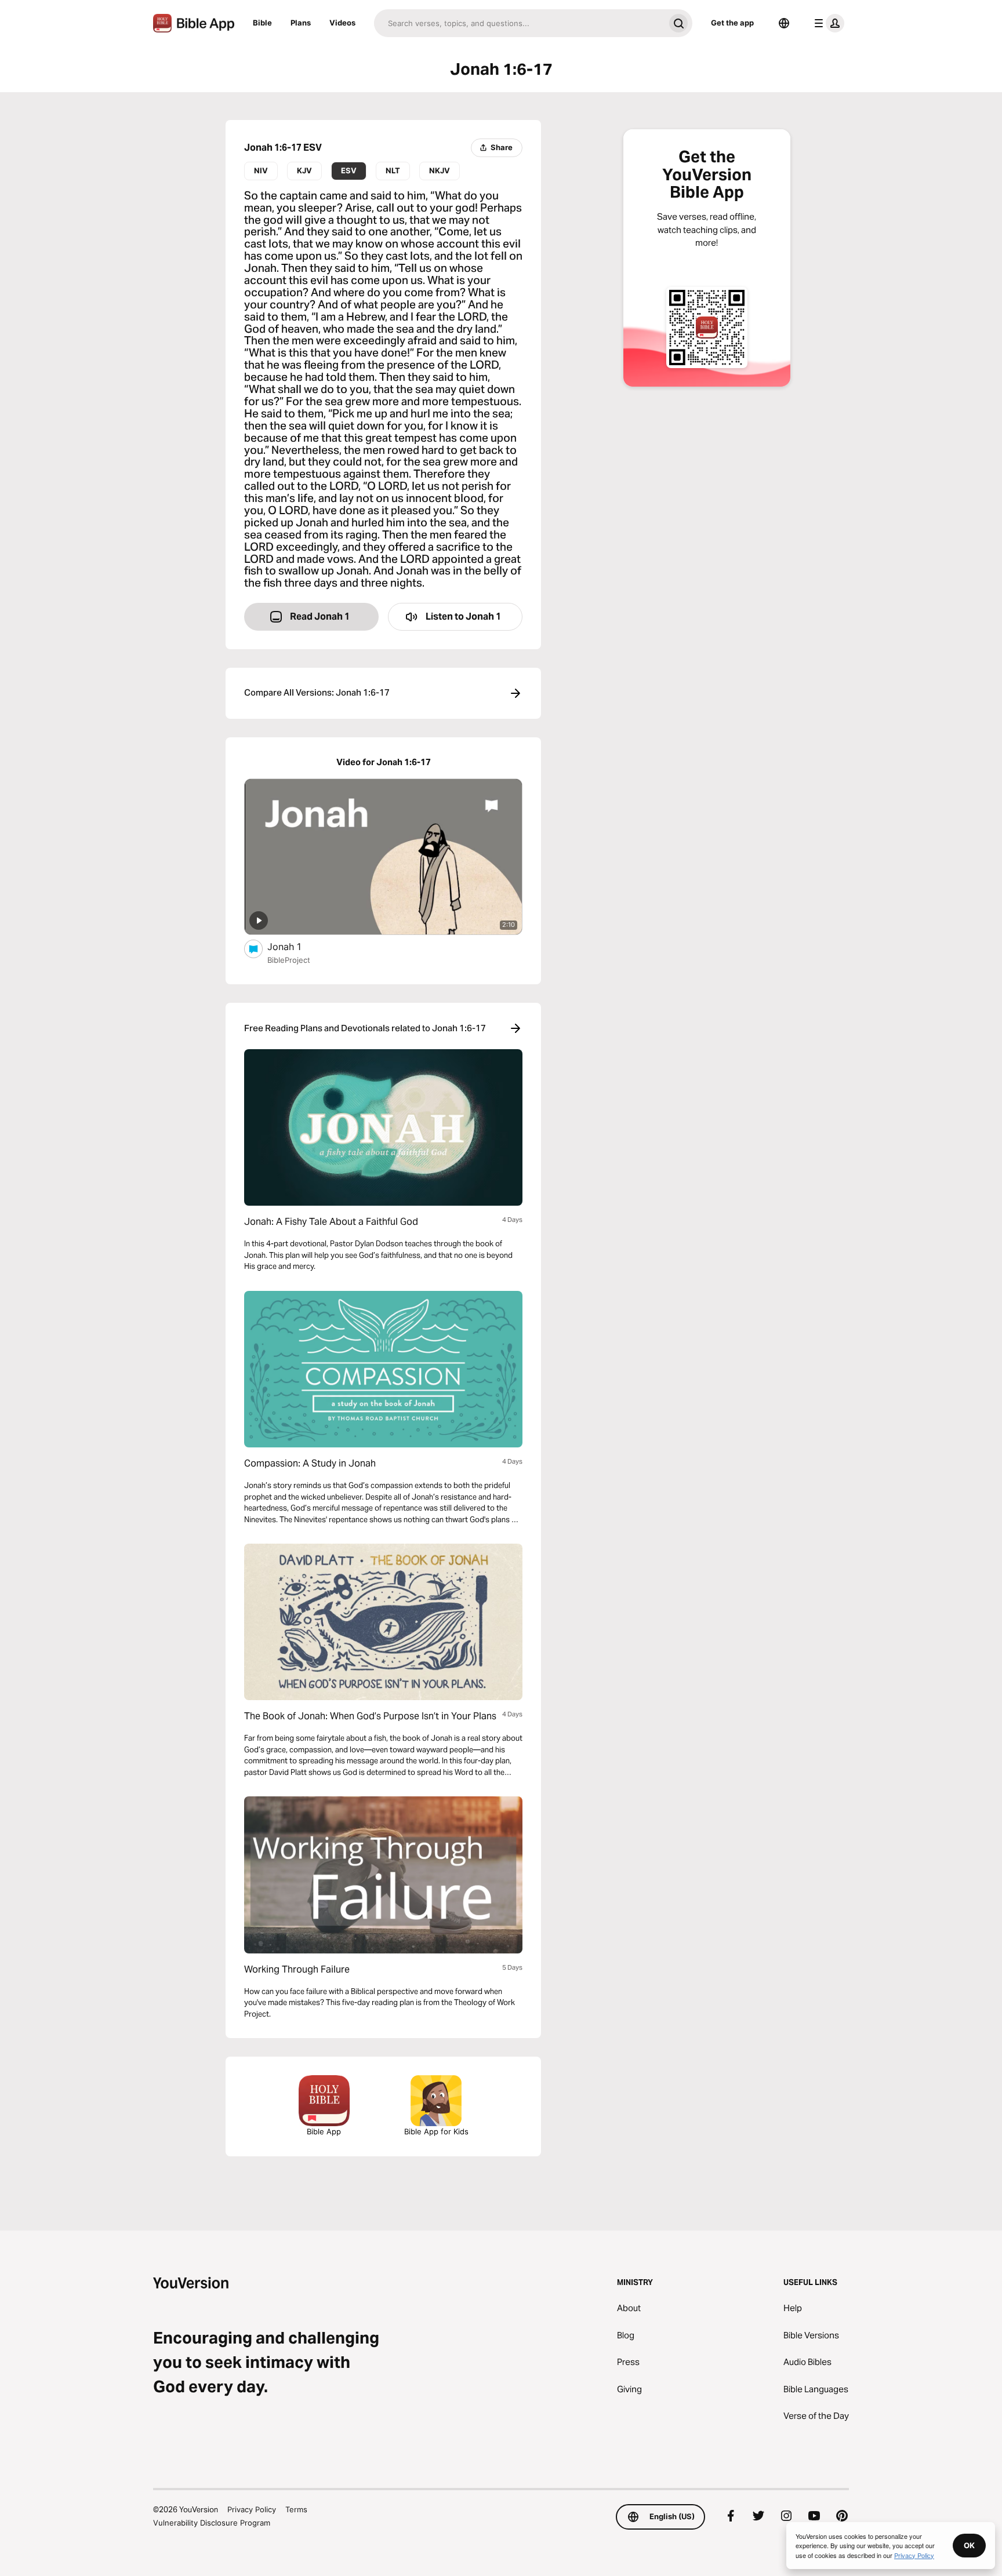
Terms (296, 2509)
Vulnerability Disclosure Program (212, 2523)
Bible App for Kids (436, 2131)
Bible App (324, 2131)
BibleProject (289, 960)
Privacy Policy (252, 2509)
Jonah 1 (295, 946)
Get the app (732, 23)
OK (969, 2545)
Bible (262, 23)
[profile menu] (827, 23)
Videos (342, 23)
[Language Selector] (784, 23)
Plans (301, 23)
